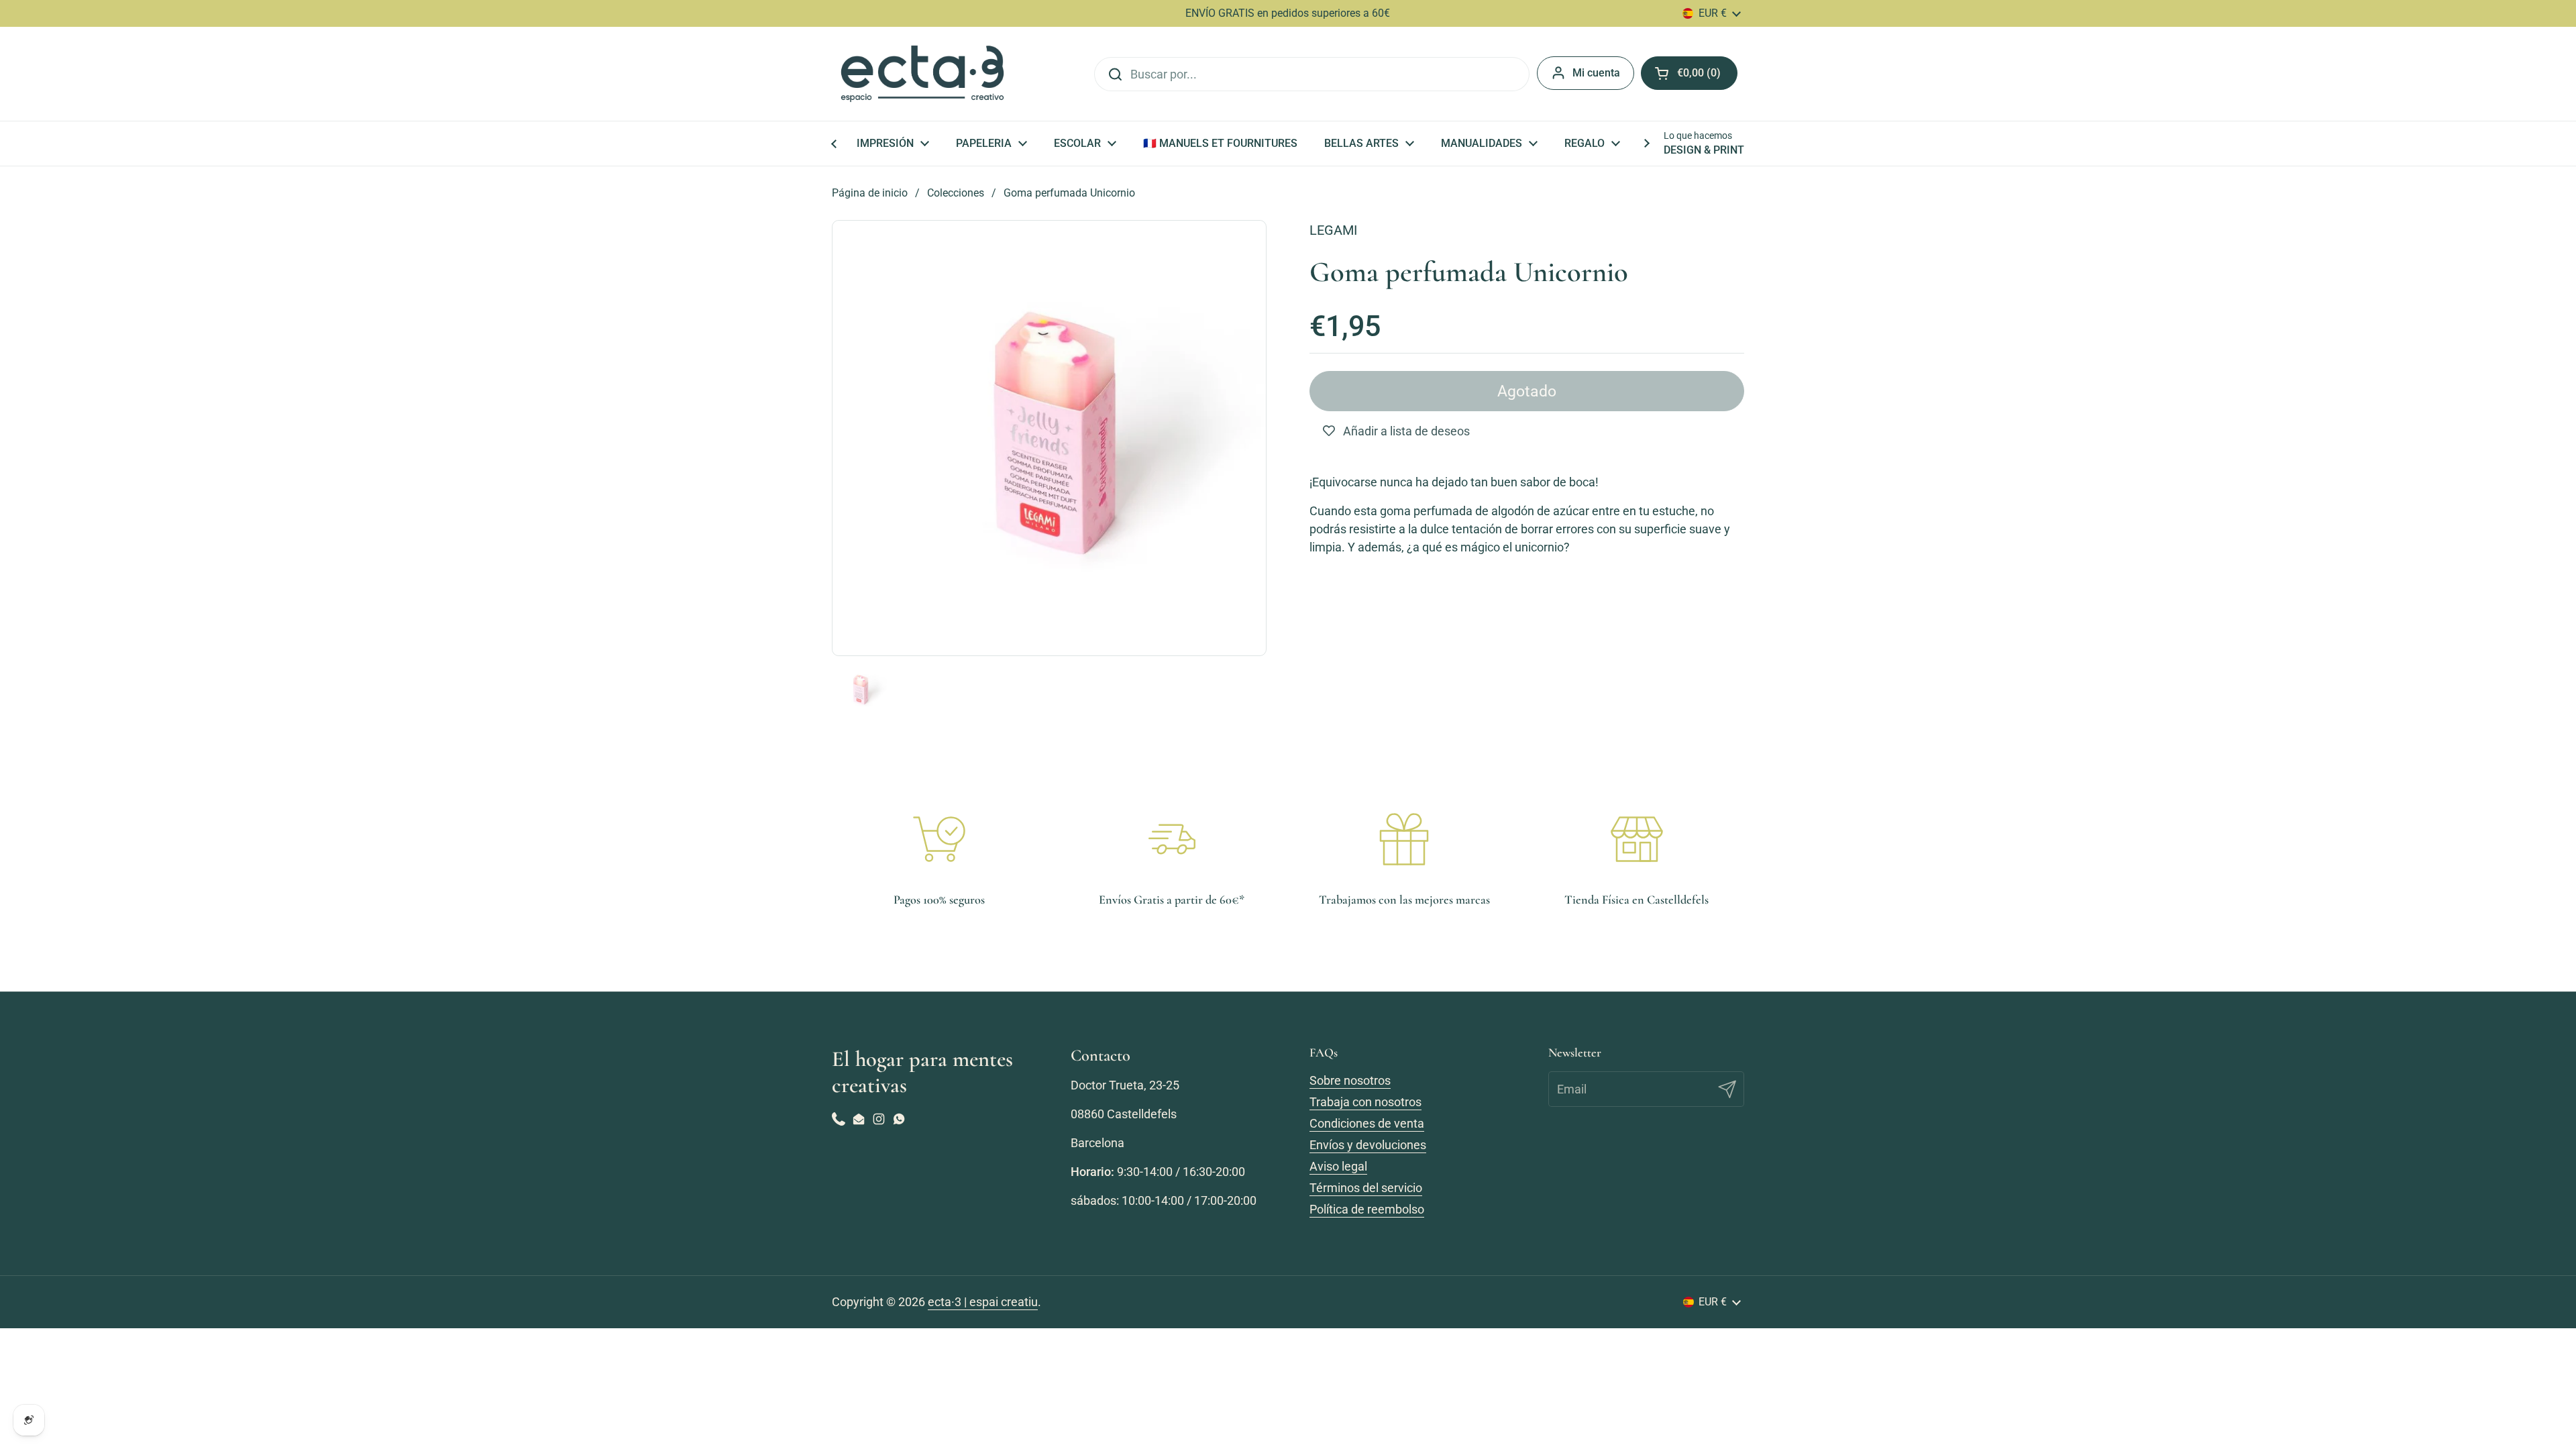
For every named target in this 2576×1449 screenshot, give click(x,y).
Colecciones (956, 193)
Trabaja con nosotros (1365, 1102)
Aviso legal (1338, 1166)
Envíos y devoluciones (1368, 1145)
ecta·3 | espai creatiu (983, 1302)
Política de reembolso (1367, 1209)
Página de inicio (870, 193)
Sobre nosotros (1350, 1080)
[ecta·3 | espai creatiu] (922, 74)
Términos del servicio (1366, 1188)
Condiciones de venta (1367, 1123)
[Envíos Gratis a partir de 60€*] (1172, 839)
